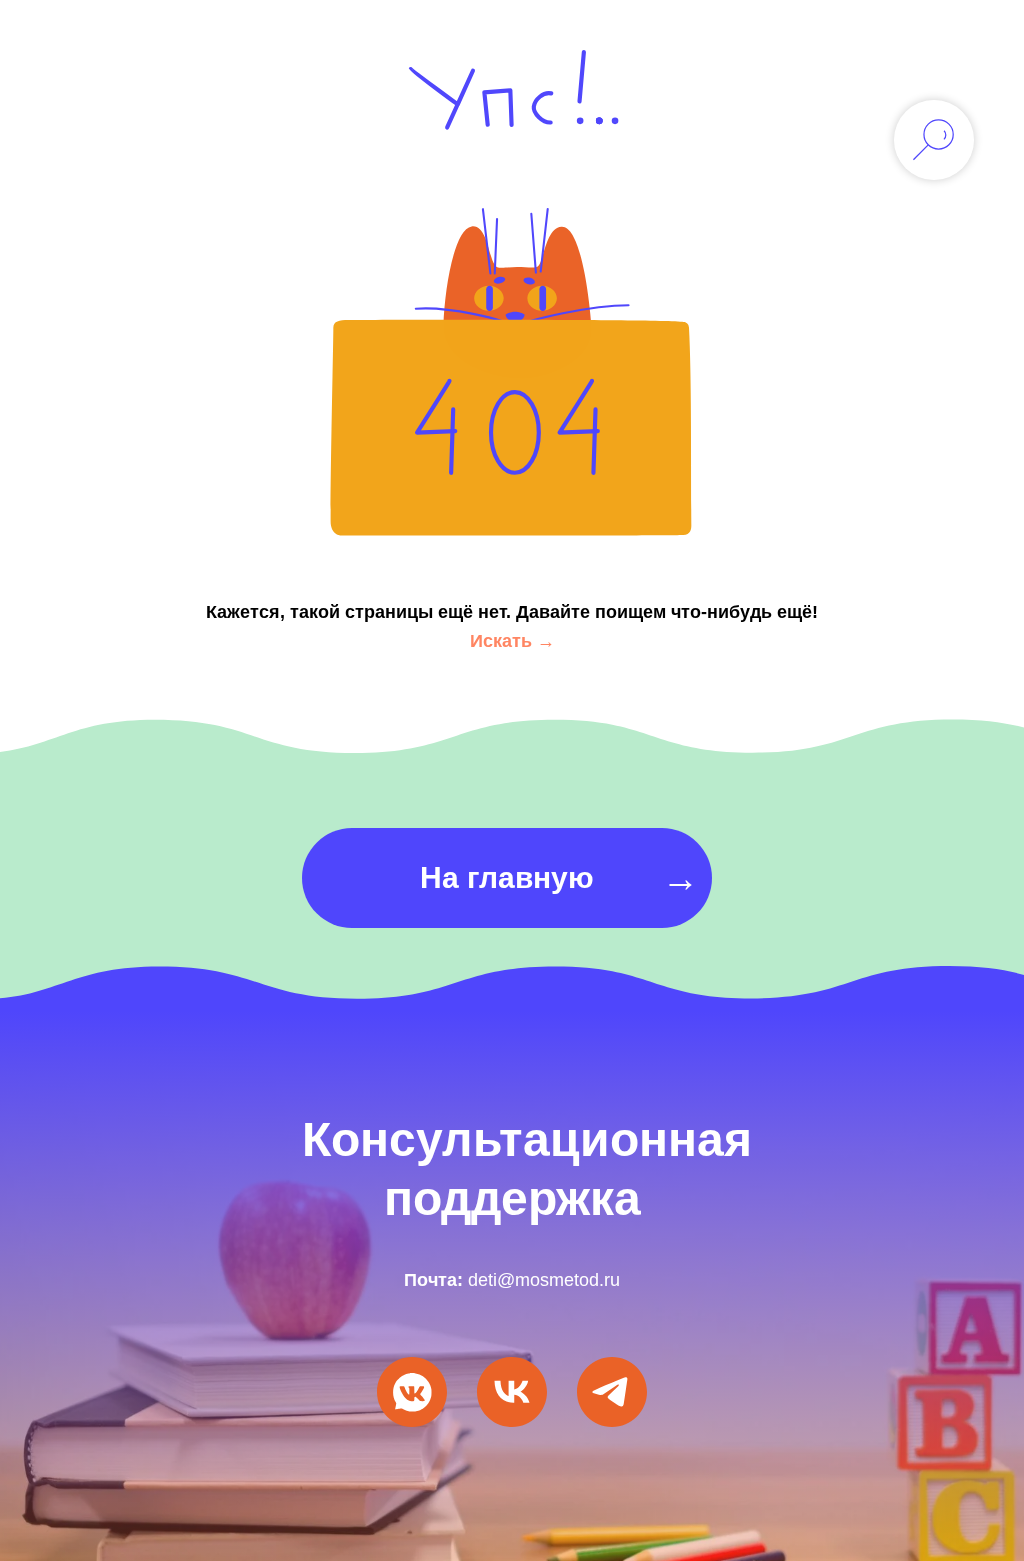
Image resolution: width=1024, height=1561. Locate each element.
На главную (507, 877)
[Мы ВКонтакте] (412, 1413)
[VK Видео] (512, 1413)
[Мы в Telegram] (612, 1413)
